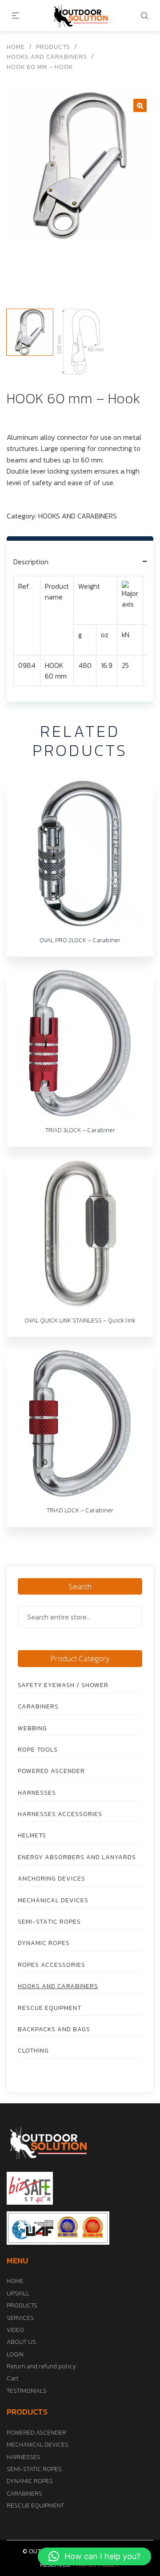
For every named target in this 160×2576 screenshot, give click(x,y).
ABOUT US (21, 2342)
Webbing (32, 1728)
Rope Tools (38, 1750)
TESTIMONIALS (27, 2391)
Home (16, 47)
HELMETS (32, 1835)
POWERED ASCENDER (51, 1771)
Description (31, 562)
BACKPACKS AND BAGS (54, 2029)
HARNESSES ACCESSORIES (60, 1814)
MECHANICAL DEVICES (53, 1900)
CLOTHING (33, 2051)
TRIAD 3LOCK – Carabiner (80, 1130)
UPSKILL (18, 2293)
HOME (15, 2281)
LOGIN (15, 2354)
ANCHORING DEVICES (52, 1879)
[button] (94, 2556)
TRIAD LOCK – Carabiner (80, 1510)
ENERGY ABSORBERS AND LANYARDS (77, 1857)
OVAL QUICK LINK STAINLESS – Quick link (80, 1320)
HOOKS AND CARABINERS (47, 57)
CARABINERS (38, 1706)
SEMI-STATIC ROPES (49, 1922)
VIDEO (15, 2330)
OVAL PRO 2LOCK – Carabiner (80, 940)
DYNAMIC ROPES (44, 1943)
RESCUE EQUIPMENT (50, 2008)
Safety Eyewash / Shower (63, 1685)
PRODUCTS (53, 47)
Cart (12, 2378)
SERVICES (20, 2318)
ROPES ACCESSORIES (52, 1965)
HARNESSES (37, 1793)
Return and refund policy (41, 2366)
